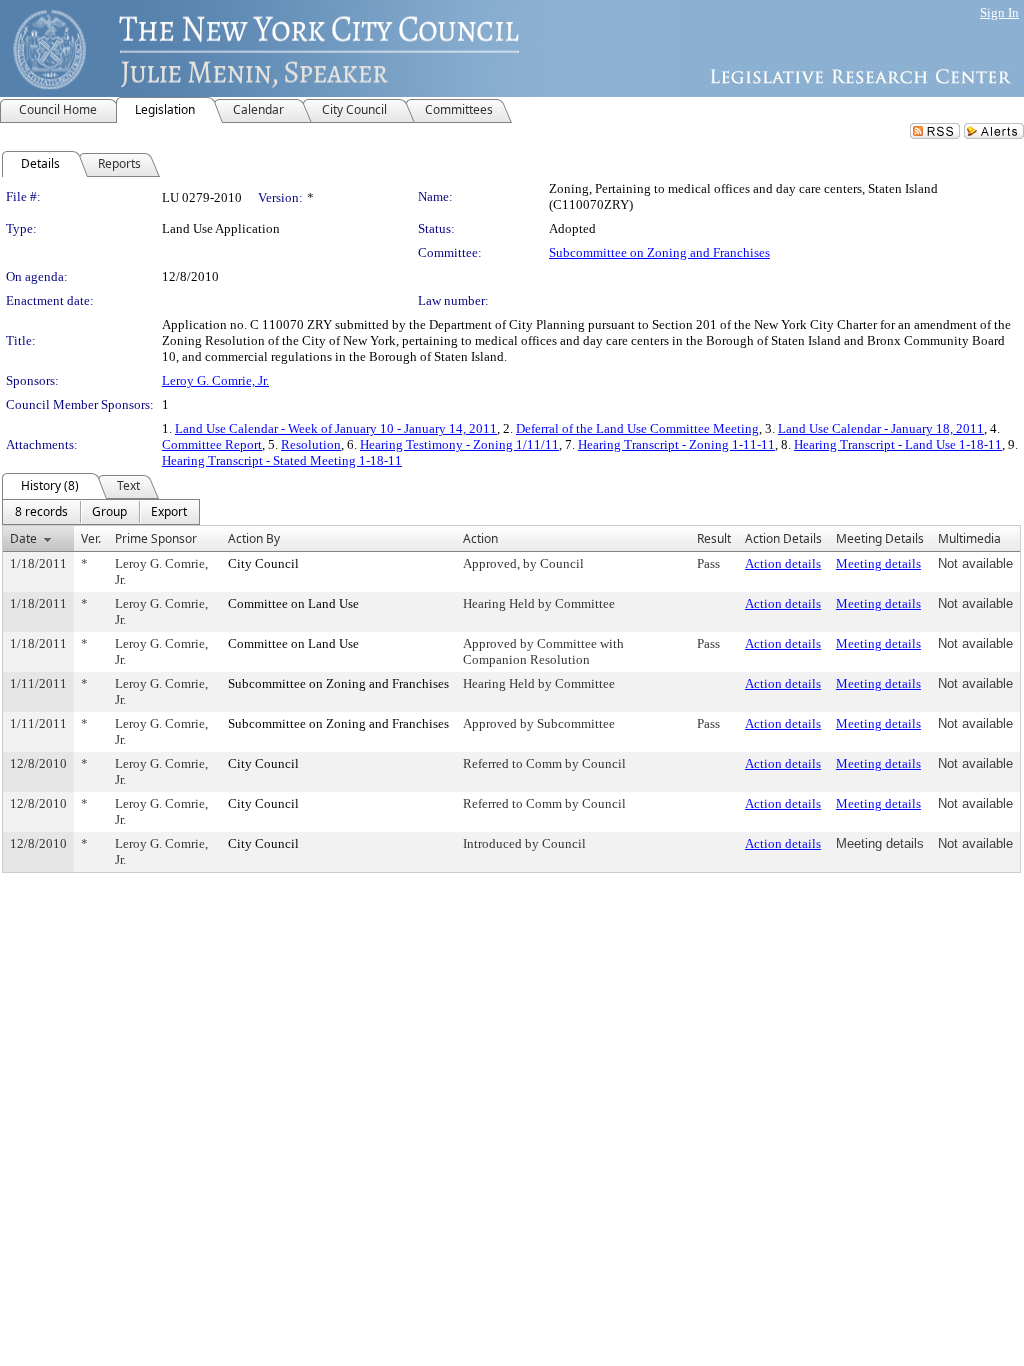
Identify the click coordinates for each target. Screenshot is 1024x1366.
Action (480, 538)
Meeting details (878, 563)
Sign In (999, 12)
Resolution (311, 444)
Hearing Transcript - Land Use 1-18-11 (898, 444)
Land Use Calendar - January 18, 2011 (881, 428)
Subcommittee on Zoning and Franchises (659, 252)
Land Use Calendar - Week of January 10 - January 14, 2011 (336, 428)
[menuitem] (41, 512)
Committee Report (212, 444)
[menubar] (101, 512)
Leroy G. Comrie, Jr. (215, 380)
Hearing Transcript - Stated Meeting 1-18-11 (282, 460)
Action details (783, 563)
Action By (254, 538)
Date (23, 538)
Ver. (91, 538)
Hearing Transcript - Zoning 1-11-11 (676, 444)
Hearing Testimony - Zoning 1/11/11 (459, 444)
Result (714, 538)
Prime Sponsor (156, 538)
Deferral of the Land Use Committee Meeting (637, 428)
